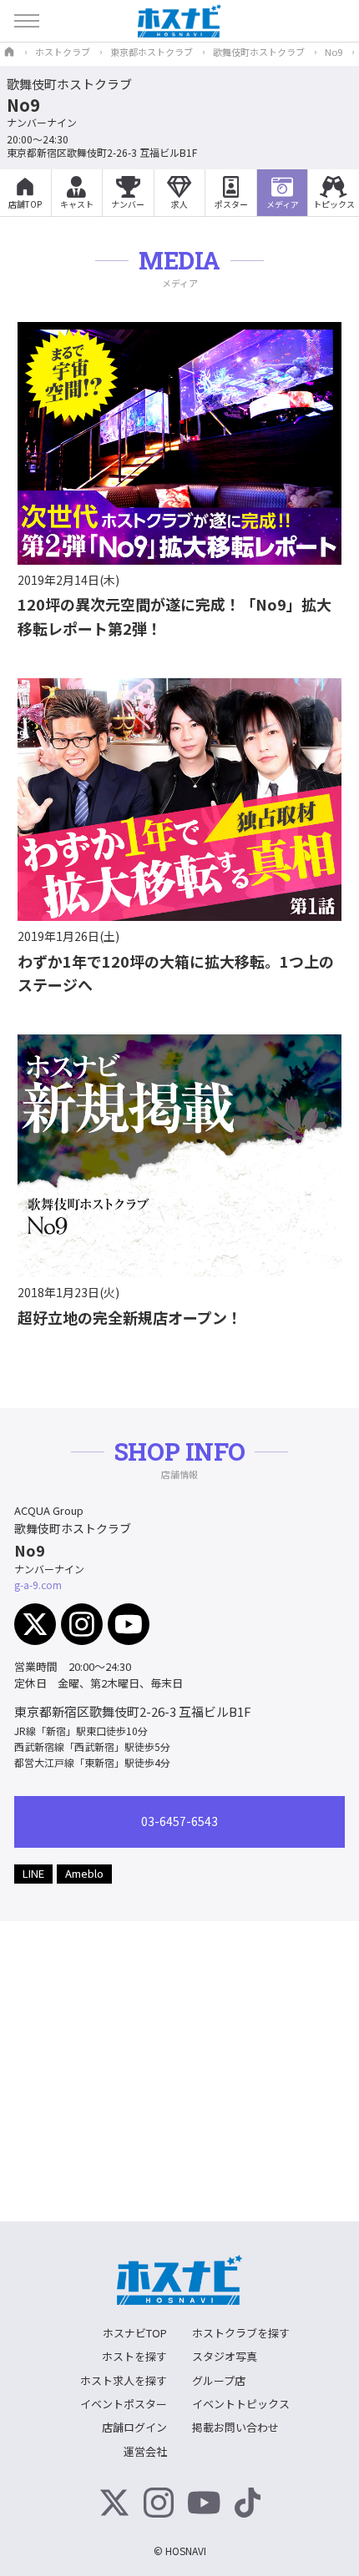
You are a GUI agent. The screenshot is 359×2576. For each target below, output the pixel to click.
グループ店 (219, 2380)
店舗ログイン (134, 2427)
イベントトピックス (241, 2404)
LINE (33, 1873)
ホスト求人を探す (124, 2380)
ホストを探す (134, 2356)
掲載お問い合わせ (235, 2427)
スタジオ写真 (225, 2356)
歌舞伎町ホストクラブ (69, 84)
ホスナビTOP (135, 2333)
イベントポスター (124, 2404)
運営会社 (145, 2451)
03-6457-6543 (179, 1821)
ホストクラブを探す (241, 2333)
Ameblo (84, 1873)
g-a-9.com (38, 1585)
